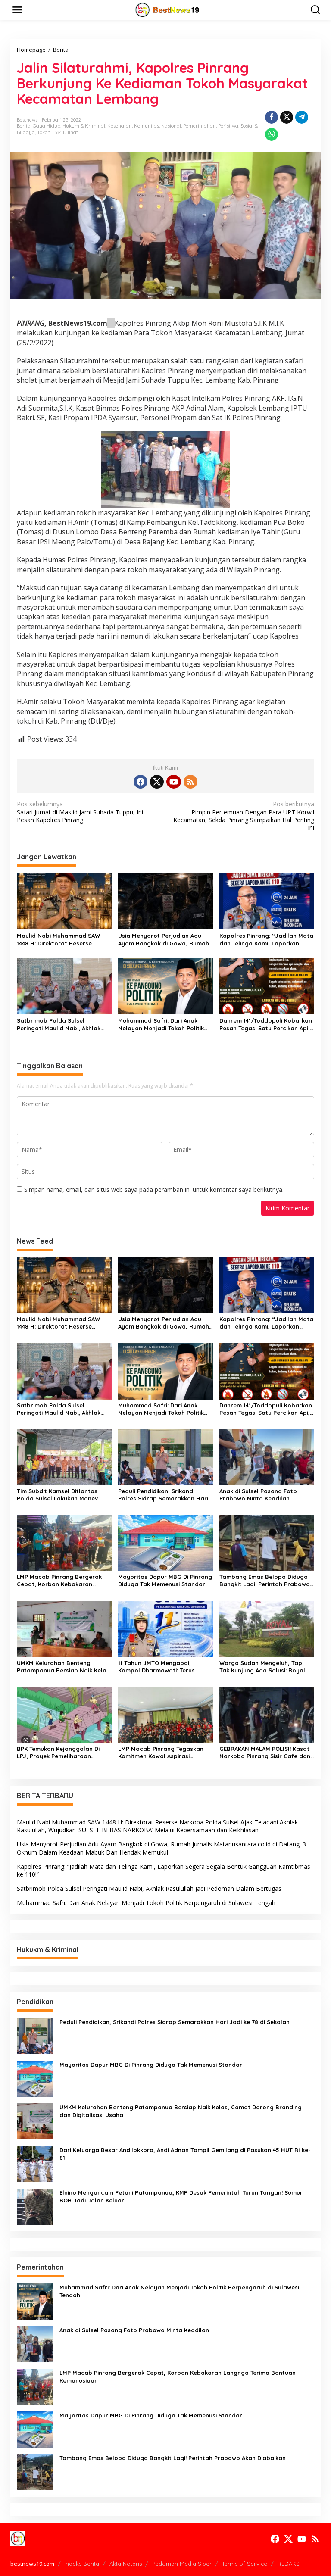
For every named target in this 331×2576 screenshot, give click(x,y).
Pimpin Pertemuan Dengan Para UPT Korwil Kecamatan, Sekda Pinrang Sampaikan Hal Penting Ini (244, 816)
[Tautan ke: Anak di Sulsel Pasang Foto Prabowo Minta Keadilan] (35, 2343)
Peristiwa (228, 126)
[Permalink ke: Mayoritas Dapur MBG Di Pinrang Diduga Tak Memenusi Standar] (165, 1542)
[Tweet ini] (287, 117)
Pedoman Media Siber (182, 2564)
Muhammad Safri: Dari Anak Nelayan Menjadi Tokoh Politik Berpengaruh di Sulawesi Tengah (165, 1024)
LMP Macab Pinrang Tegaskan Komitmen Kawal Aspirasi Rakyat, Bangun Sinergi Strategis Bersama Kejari (161, 1753)
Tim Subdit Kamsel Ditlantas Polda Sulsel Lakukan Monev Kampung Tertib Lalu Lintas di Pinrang (59, 1495)
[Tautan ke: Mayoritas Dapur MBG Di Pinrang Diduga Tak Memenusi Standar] (35, 2078)
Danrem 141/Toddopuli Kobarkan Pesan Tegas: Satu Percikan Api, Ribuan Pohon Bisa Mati (266, 1024)
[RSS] (190, 782)
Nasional (171, 126)
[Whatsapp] (272, 134)
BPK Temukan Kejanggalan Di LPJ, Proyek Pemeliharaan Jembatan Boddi (58, 1753)
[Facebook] (141, 782)
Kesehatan (120, 126)
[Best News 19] (167, 9)
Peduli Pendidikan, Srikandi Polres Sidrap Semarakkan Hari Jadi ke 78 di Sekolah (163, 1495)
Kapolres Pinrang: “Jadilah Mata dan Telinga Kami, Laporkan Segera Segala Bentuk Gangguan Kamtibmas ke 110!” (266, 940)
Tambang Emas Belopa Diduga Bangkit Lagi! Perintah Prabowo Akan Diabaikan (265, 1581)
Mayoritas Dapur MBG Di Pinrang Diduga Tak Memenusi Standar (165, 1580)
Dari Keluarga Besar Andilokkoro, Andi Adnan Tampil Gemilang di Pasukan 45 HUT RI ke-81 (185, 2154)
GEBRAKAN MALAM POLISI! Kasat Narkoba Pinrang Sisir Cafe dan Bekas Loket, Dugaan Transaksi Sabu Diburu (265, 1753)
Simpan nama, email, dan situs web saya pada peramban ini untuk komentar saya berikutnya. (154, 1190)
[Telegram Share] (302, 117)
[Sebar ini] (272, 117)
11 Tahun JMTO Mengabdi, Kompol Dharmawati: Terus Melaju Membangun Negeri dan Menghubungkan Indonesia (163, 1667)
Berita (24, 126)
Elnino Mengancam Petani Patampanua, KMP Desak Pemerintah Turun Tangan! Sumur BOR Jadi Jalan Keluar (181, 2196)
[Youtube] (174, 782)
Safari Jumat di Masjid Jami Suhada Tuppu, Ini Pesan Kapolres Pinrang (80, 812)
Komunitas (147, 126)
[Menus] (17, 10)
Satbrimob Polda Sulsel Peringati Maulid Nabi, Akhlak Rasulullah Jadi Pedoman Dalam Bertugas (64, 1024)
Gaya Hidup (47, 126)
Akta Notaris (126, 2564)
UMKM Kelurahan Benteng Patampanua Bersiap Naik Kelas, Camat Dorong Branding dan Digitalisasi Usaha (64, 1667)
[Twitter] (157, 782)
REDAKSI (289, 2564)
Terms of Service (245, 2564)
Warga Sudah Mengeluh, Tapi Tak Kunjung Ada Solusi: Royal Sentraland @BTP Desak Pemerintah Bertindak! (262, 1667)
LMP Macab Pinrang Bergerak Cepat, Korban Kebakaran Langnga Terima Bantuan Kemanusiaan (59, 1581)
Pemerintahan (200, 126)
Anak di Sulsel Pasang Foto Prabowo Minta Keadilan (258, 1495)
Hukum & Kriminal (84, 126)
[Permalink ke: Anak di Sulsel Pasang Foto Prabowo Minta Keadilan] (267, 1457)
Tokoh (44, 132)
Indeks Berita (82, 2564)
